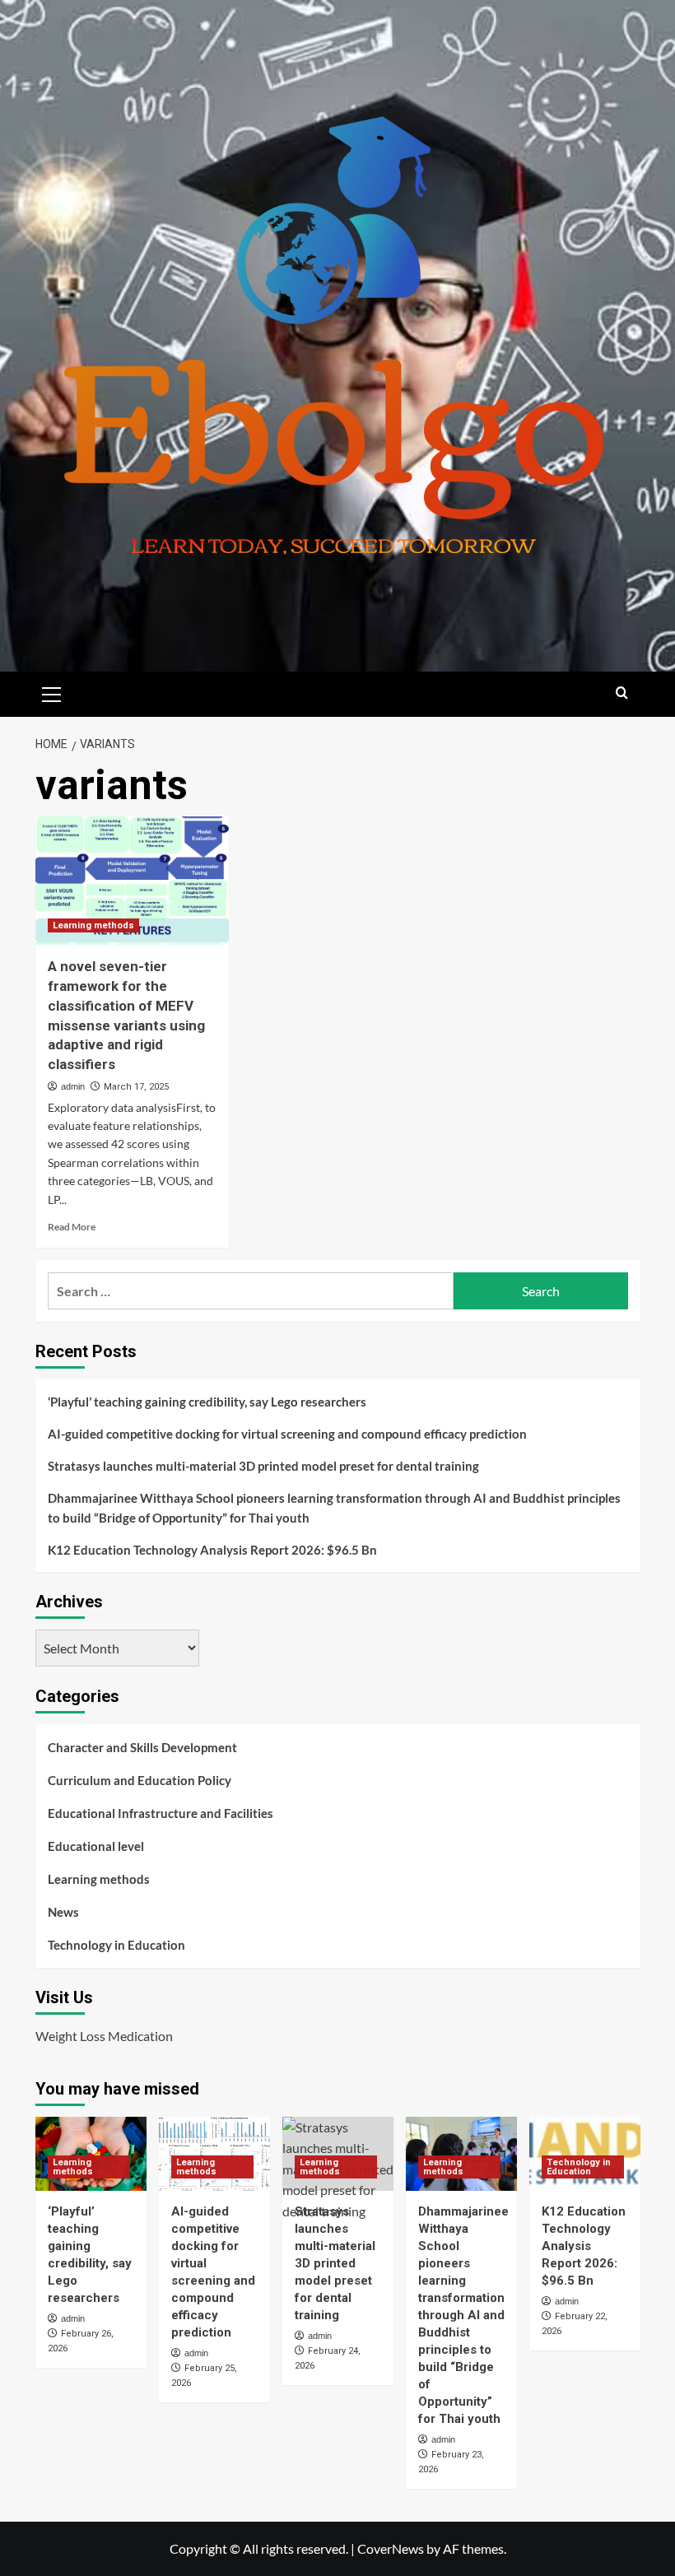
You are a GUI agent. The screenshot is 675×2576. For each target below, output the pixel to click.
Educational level (96, 1846)
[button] (52, 692)
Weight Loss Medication (104, 2036)
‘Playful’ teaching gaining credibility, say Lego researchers (207, 1402)
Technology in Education (116, 1945)
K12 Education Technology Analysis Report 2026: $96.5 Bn (212, 1550)
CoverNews (391, 2548)
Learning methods (93, 925)
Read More (72, 1227)
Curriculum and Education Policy (140, 1780)
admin (73, 1086)
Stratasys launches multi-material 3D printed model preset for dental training (263, 1466)
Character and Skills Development (142, 1747)
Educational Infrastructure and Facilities (161, 1813)
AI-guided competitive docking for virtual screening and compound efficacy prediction (287, 1434)
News (63, 1912)
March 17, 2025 (136, 1087)
